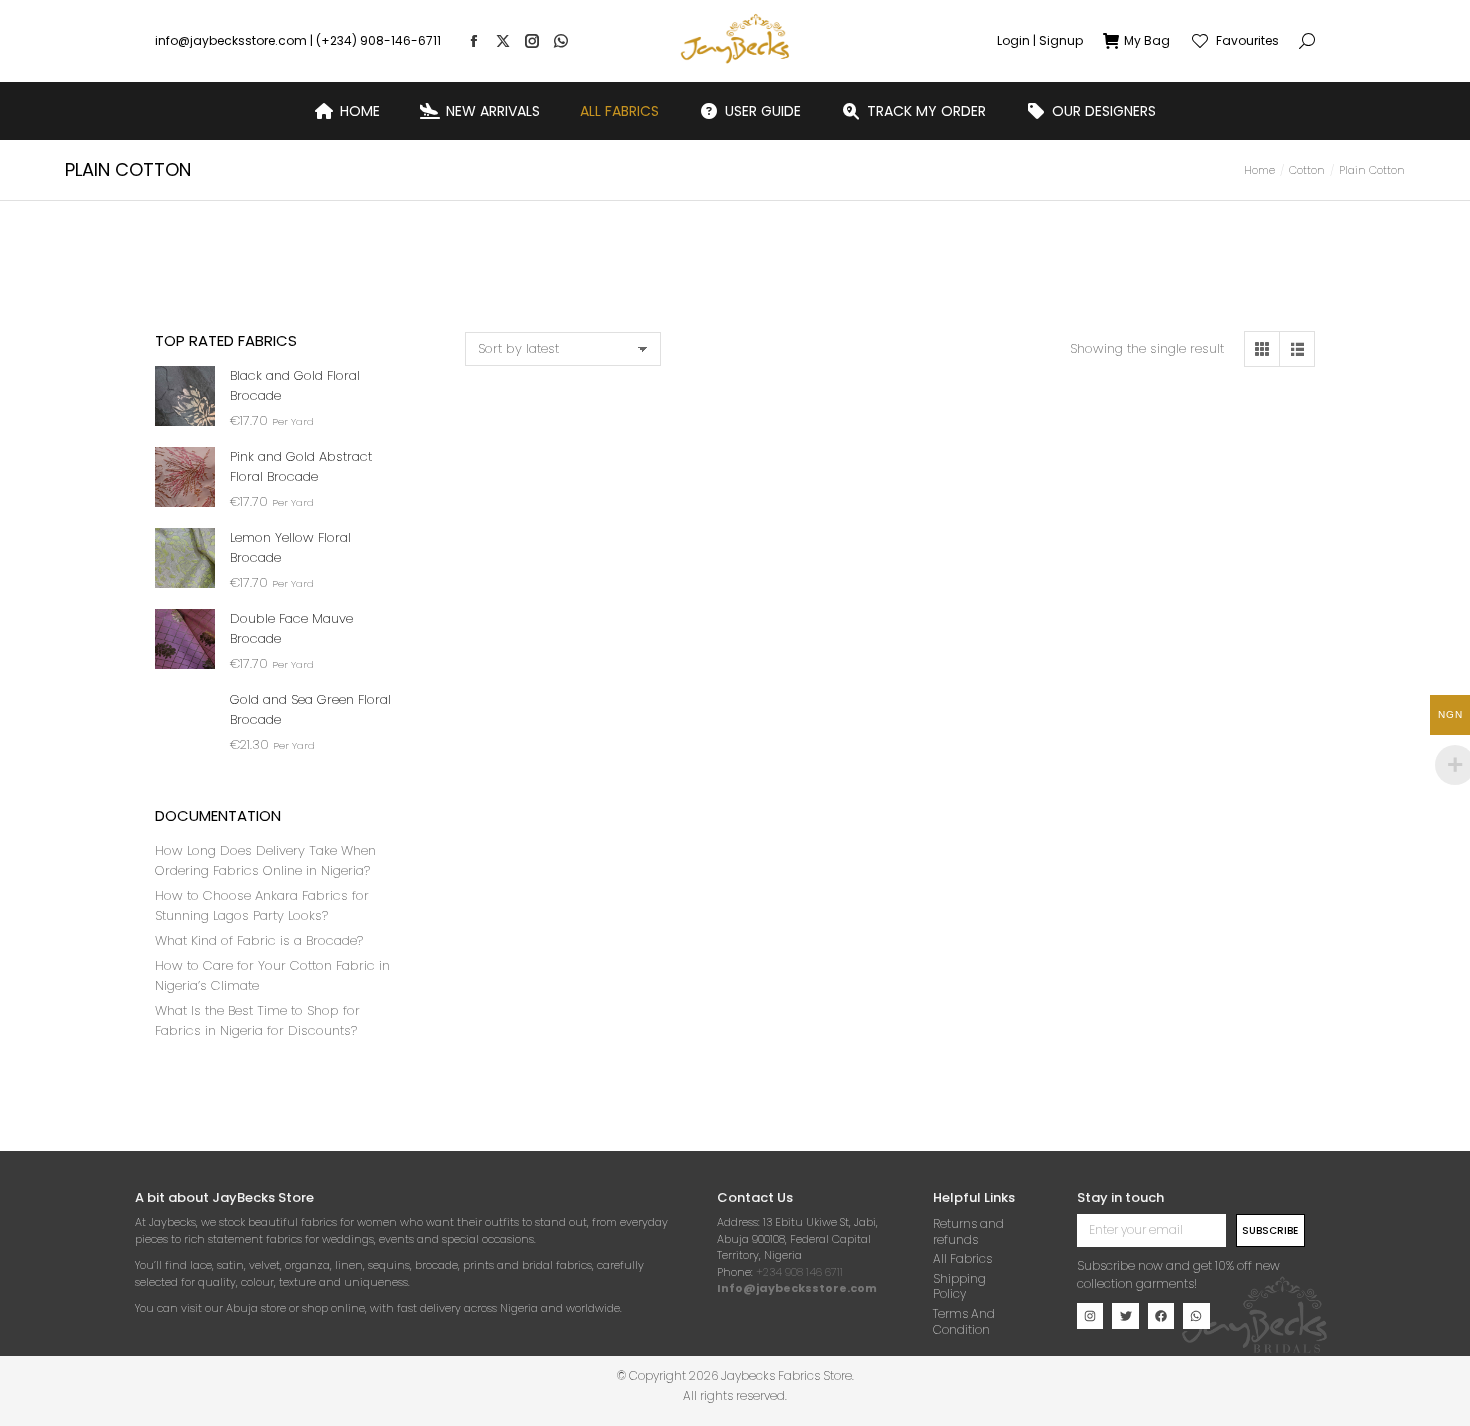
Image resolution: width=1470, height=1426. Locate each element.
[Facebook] (1161, 1316)
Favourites (1247, 41)
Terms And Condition (964, 1321)
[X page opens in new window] (503, 41)
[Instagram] (1090, 1316)
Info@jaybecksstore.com (797, 1288)
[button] (296, 16)
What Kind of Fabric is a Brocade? (259, 940)
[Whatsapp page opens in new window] (561, 41)
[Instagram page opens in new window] (532, 41)
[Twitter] (1125, 1316)
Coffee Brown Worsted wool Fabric (560, 618)
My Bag (1147, 41)
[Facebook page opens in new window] (474, 41)
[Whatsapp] (1196, 1316)
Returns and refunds (968, 1231)
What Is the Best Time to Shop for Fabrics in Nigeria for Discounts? (257, 1020)
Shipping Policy (959, 1286)
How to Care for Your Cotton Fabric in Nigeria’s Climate (272, 975)
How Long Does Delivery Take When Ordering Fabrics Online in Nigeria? (265, 860)
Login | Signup (1040, 41)
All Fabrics (962, 1258)
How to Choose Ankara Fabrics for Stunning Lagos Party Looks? (262, 905)
